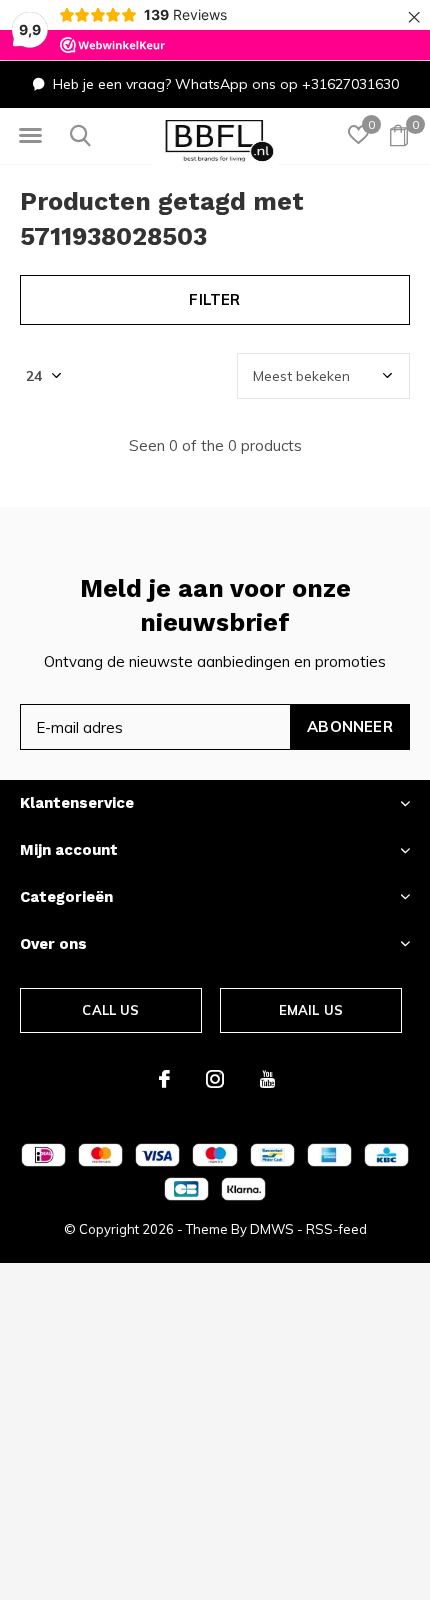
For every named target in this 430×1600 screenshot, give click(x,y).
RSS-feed (336, 1229)
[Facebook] (164, 1079)
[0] (399, 135)
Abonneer (350, 726)
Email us (311, 1010)
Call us (110, 1010)
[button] (30, 136)
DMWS (272, 1229)
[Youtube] (267, 1079)
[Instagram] (215, 1079)
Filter (214, 299)
